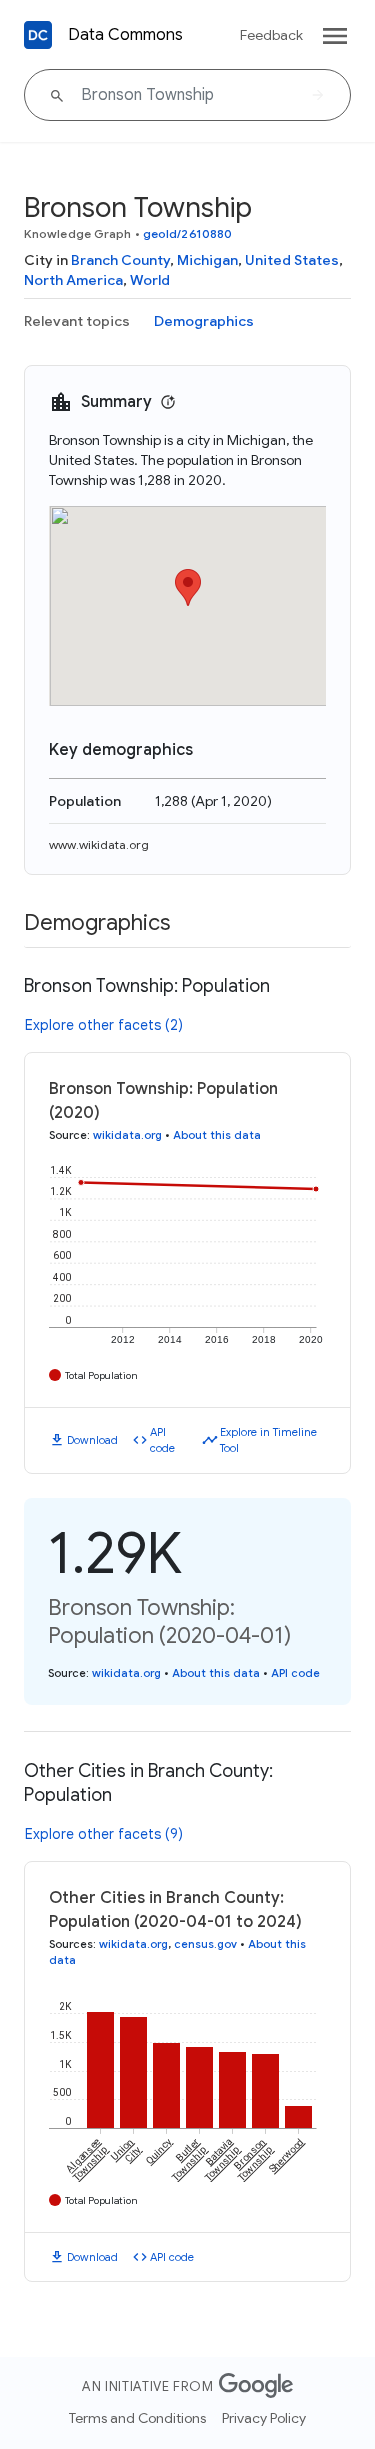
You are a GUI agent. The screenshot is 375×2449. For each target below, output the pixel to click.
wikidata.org (127, 1135)
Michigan (207, 260)
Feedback (271, 35)
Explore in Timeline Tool (268, 1440)
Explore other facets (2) (104, 1025)
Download (92, 1440)
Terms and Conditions (137, 2418)
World (150, 280)
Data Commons (125, 35)
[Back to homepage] (38, 35)
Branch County (120, 260)
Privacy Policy (264, 2418)
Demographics (204, 321)
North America (73, 280)
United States (292, 260)
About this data (217, 1135)
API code (162, 1440)
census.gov (205, 1944)
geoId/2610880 (187, 233)
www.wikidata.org (99, 844)
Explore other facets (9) (104, 1834)
